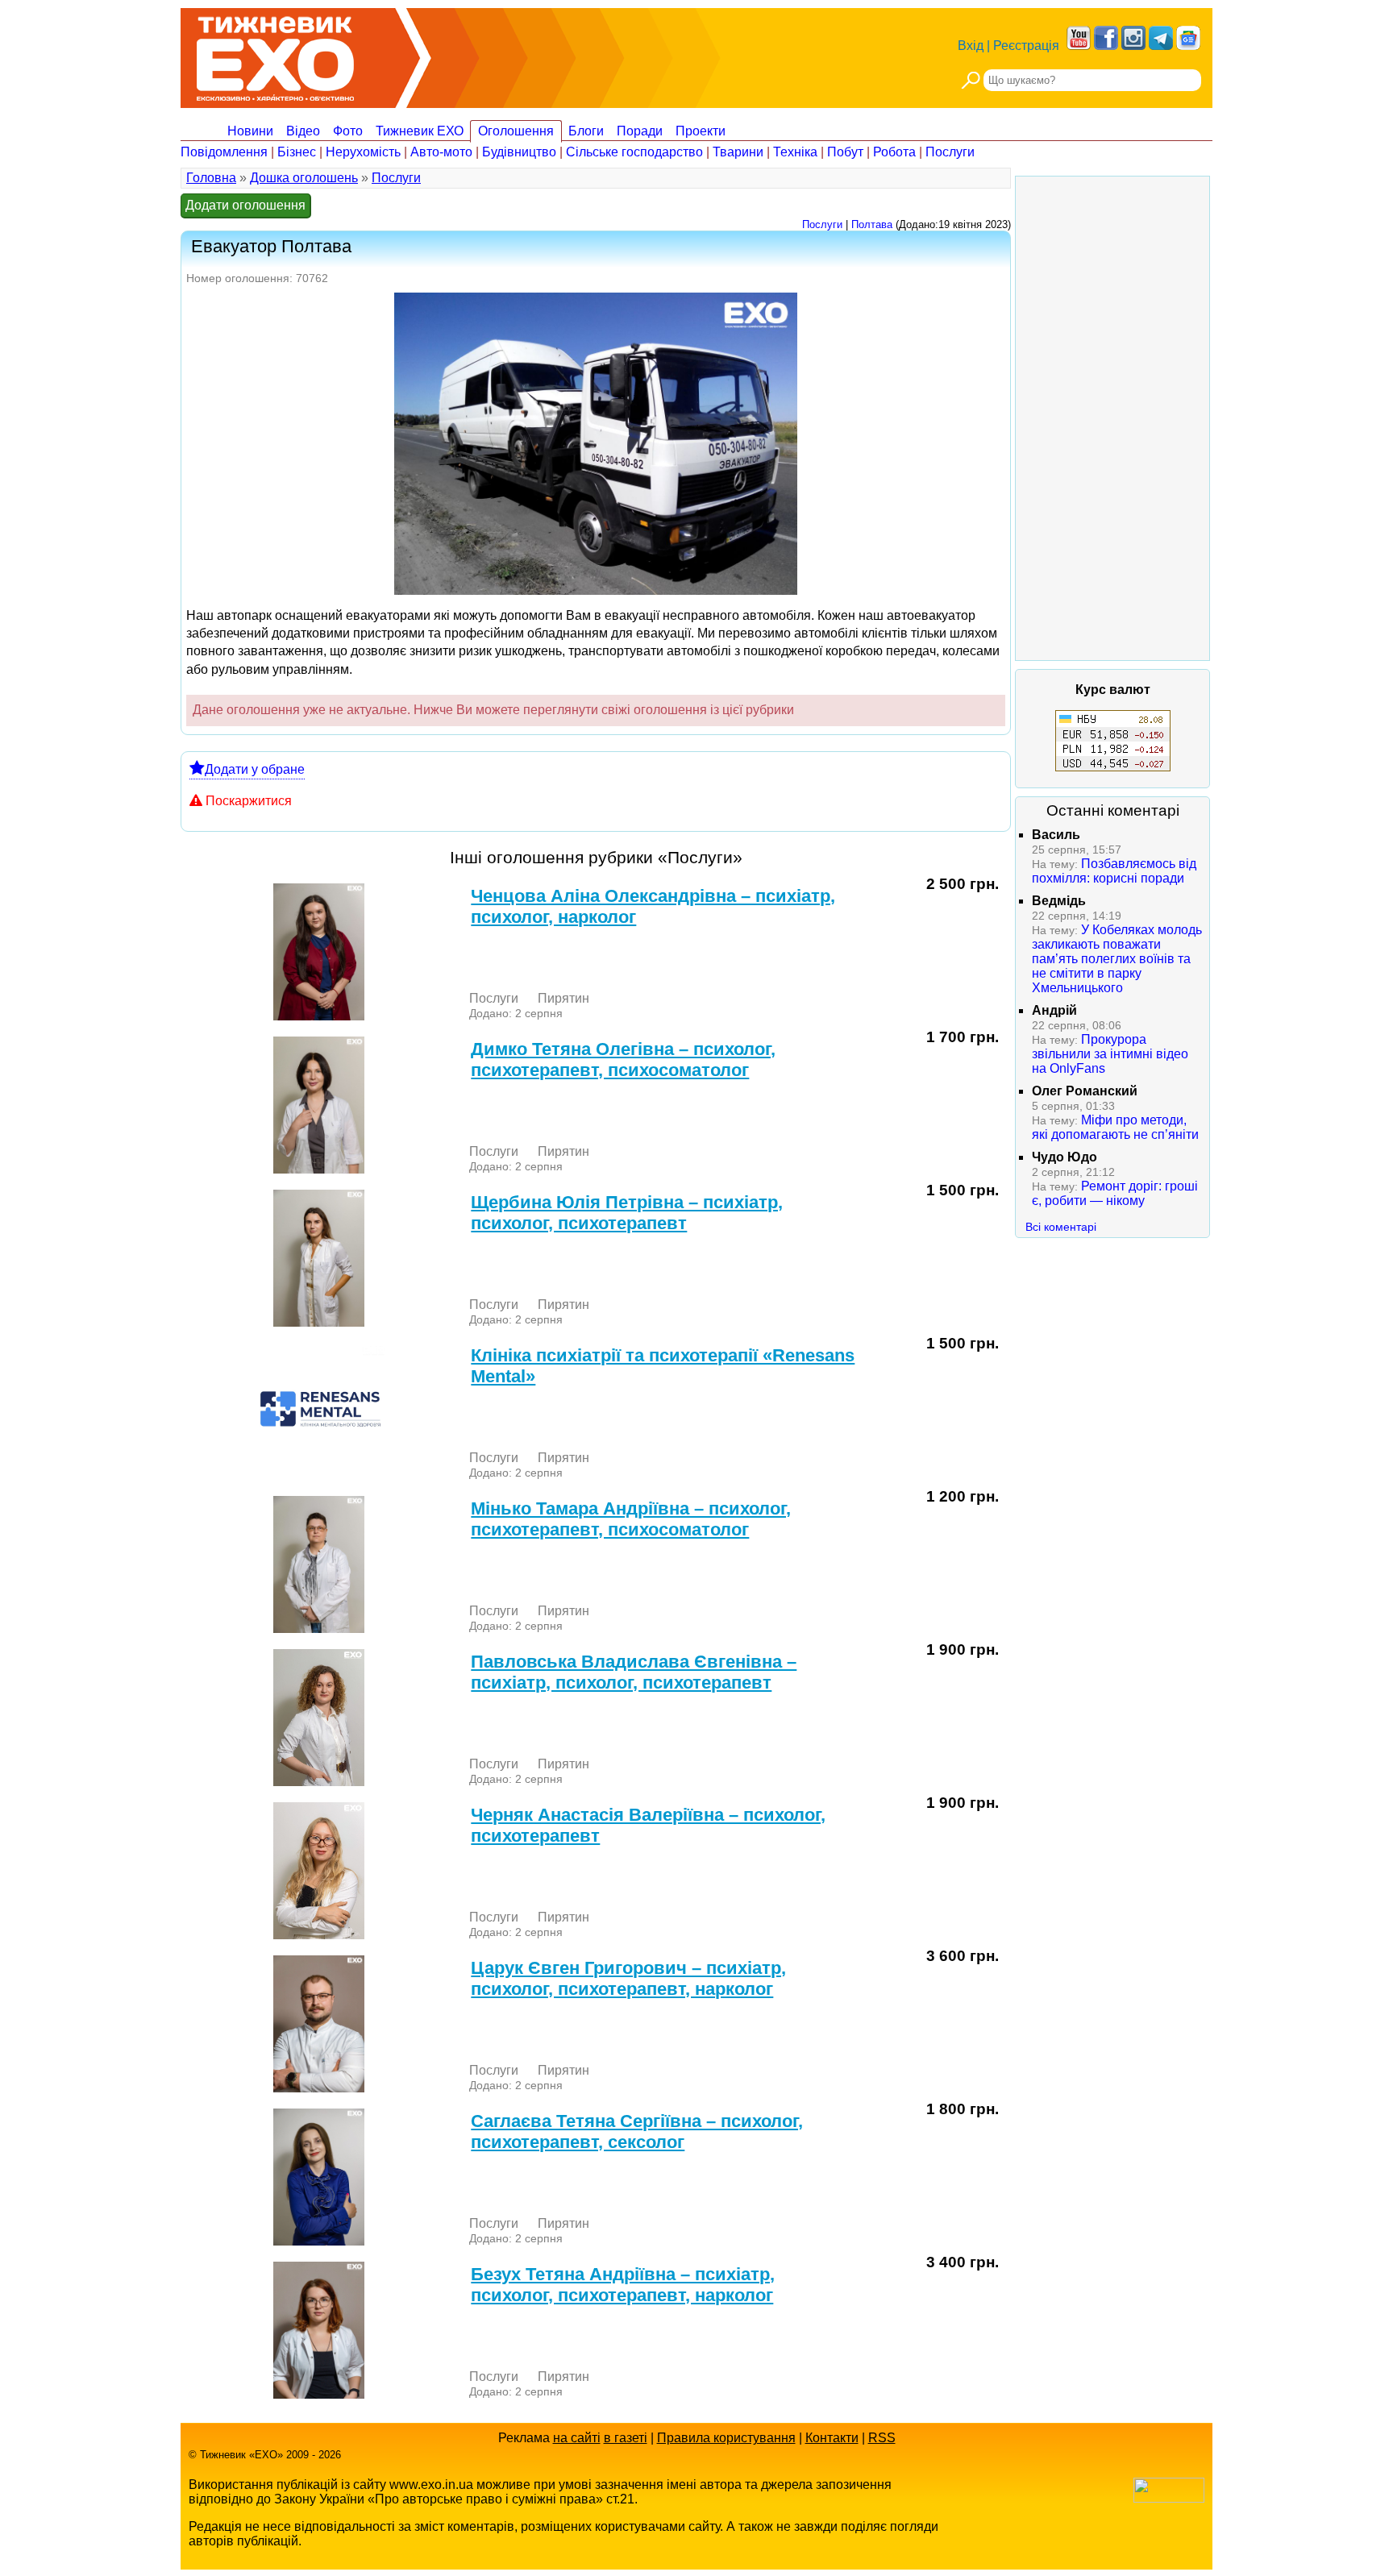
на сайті (577, 2438)
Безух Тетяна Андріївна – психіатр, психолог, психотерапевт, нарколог (623, 2285)
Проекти (701, 131)
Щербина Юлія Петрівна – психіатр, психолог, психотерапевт (627, 1213)
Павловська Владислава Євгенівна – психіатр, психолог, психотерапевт (634, 1672)
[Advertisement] (1112, 418)
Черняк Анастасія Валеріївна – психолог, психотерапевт (648, 1825)
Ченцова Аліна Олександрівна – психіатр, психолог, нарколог (653, 906)
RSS (882, 2438)
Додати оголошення (245, 205)
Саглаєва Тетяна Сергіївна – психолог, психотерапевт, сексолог (637, 2131)
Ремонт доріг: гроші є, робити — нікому (1115, 1193)
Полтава (872, 224)
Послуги (950, 152)
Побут (845, 152)
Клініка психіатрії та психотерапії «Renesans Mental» (663, 1366)
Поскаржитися (249, 801)
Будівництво (519, 152)
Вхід (971, 46)
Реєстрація (1026, 46)
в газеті (626, 2438)
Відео (303, 131)
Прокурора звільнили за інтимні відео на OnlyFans (1110, 1054)
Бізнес (297, 152)
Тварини (738, 152)
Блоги (586, 131)
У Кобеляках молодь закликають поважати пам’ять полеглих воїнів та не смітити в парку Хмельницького (1117, 959)
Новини (250, 131)
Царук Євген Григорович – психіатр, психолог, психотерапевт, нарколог (628, 1978)
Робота (894, 152)
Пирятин (563, 998)
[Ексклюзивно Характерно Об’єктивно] (275, 54)
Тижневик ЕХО (420, 131)
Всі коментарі (1061, 1227)
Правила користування (726, 2438)
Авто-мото (441, 152)
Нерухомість (363, 152)
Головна (211, 178)
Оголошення (516, 131)
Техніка (795, 152)
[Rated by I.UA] (1169, 2498)
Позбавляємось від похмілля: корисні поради (1114, 871)
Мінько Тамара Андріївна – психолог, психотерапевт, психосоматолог (631, 1519)
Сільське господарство (634, 152)
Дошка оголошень (304, 178)
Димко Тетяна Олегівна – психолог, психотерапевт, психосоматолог (623, 1059)
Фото (348, 131)
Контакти (832, 2438)
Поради (640, 131)
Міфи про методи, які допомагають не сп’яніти (1115, 1127)
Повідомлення (224, 152)
